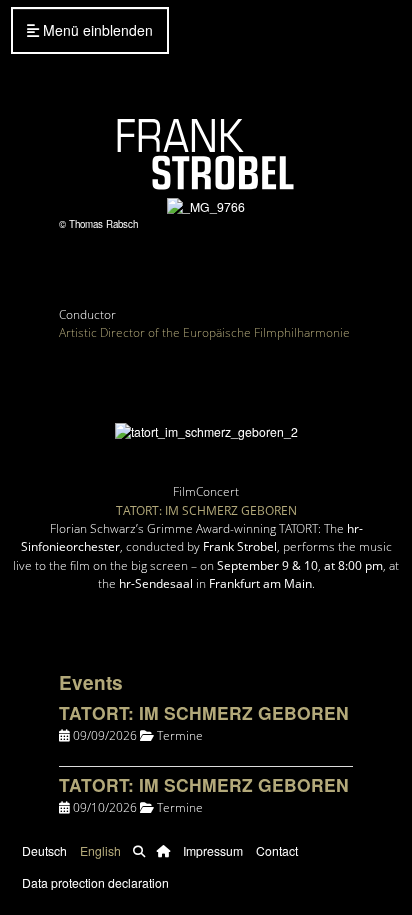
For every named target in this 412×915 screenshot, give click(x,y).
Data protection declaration (95, 882)
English (100, 850)
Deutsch (44, 850)
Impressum (213, 850)
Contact (277, 850)
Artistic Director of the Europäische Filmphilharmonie (204, 332)
